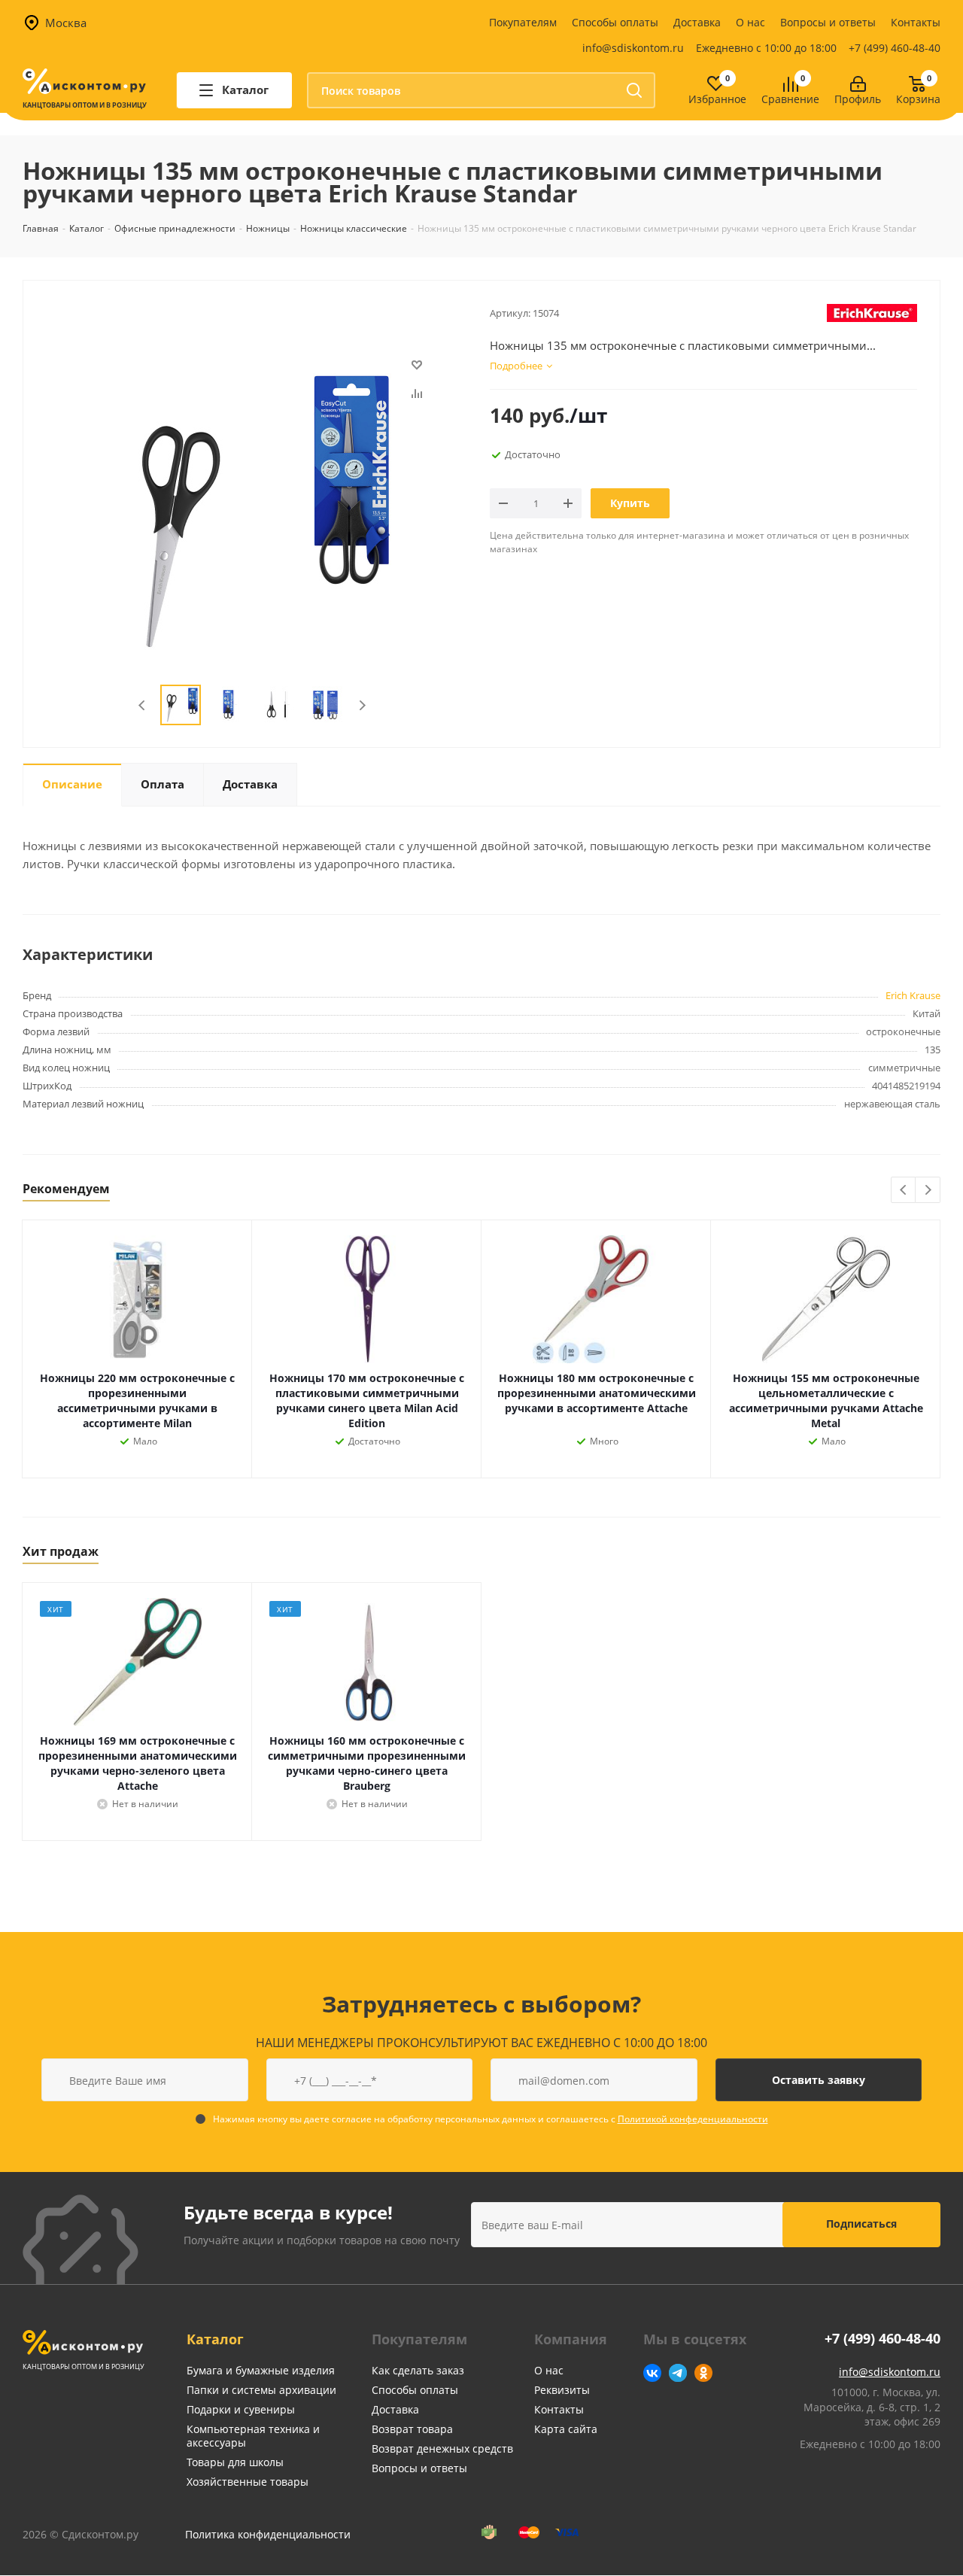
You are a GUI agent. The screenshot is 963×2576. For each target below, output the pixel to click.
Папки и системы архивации (261, 2390)
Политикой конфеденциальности (693, 2119)
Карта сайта (566, 2429)
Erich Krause (913, 995)
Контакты (916, 22)
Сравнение (790, 100)
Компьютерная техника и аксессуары (253, 2436)
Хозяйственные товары (248, 2482)
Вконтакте (652, 2373)
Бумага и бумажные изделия (261, 2370)
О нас (750, 22)
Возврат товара (412, 2429)
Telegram (678, 2373)
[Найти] (634, 90)
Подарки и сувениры (241, 2409)
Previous (143, 705)
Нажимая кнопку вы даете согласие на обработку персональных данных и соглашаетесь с (491, 2119)
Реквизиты (562, 2390)
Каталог (215, 2339)
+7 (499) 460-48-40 (895, 48)
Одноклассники (703, 2373)
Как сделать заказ (418, 2370)
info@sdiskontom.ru (633, 48)
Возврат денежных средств (442, 2448)
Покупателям (523, 22)
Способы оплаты (615, 22)
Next (362, 705)
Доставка (697, 22)
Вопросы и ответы (828, 22)
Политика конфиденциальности (268, 2534)
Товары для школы (235, 2462)
